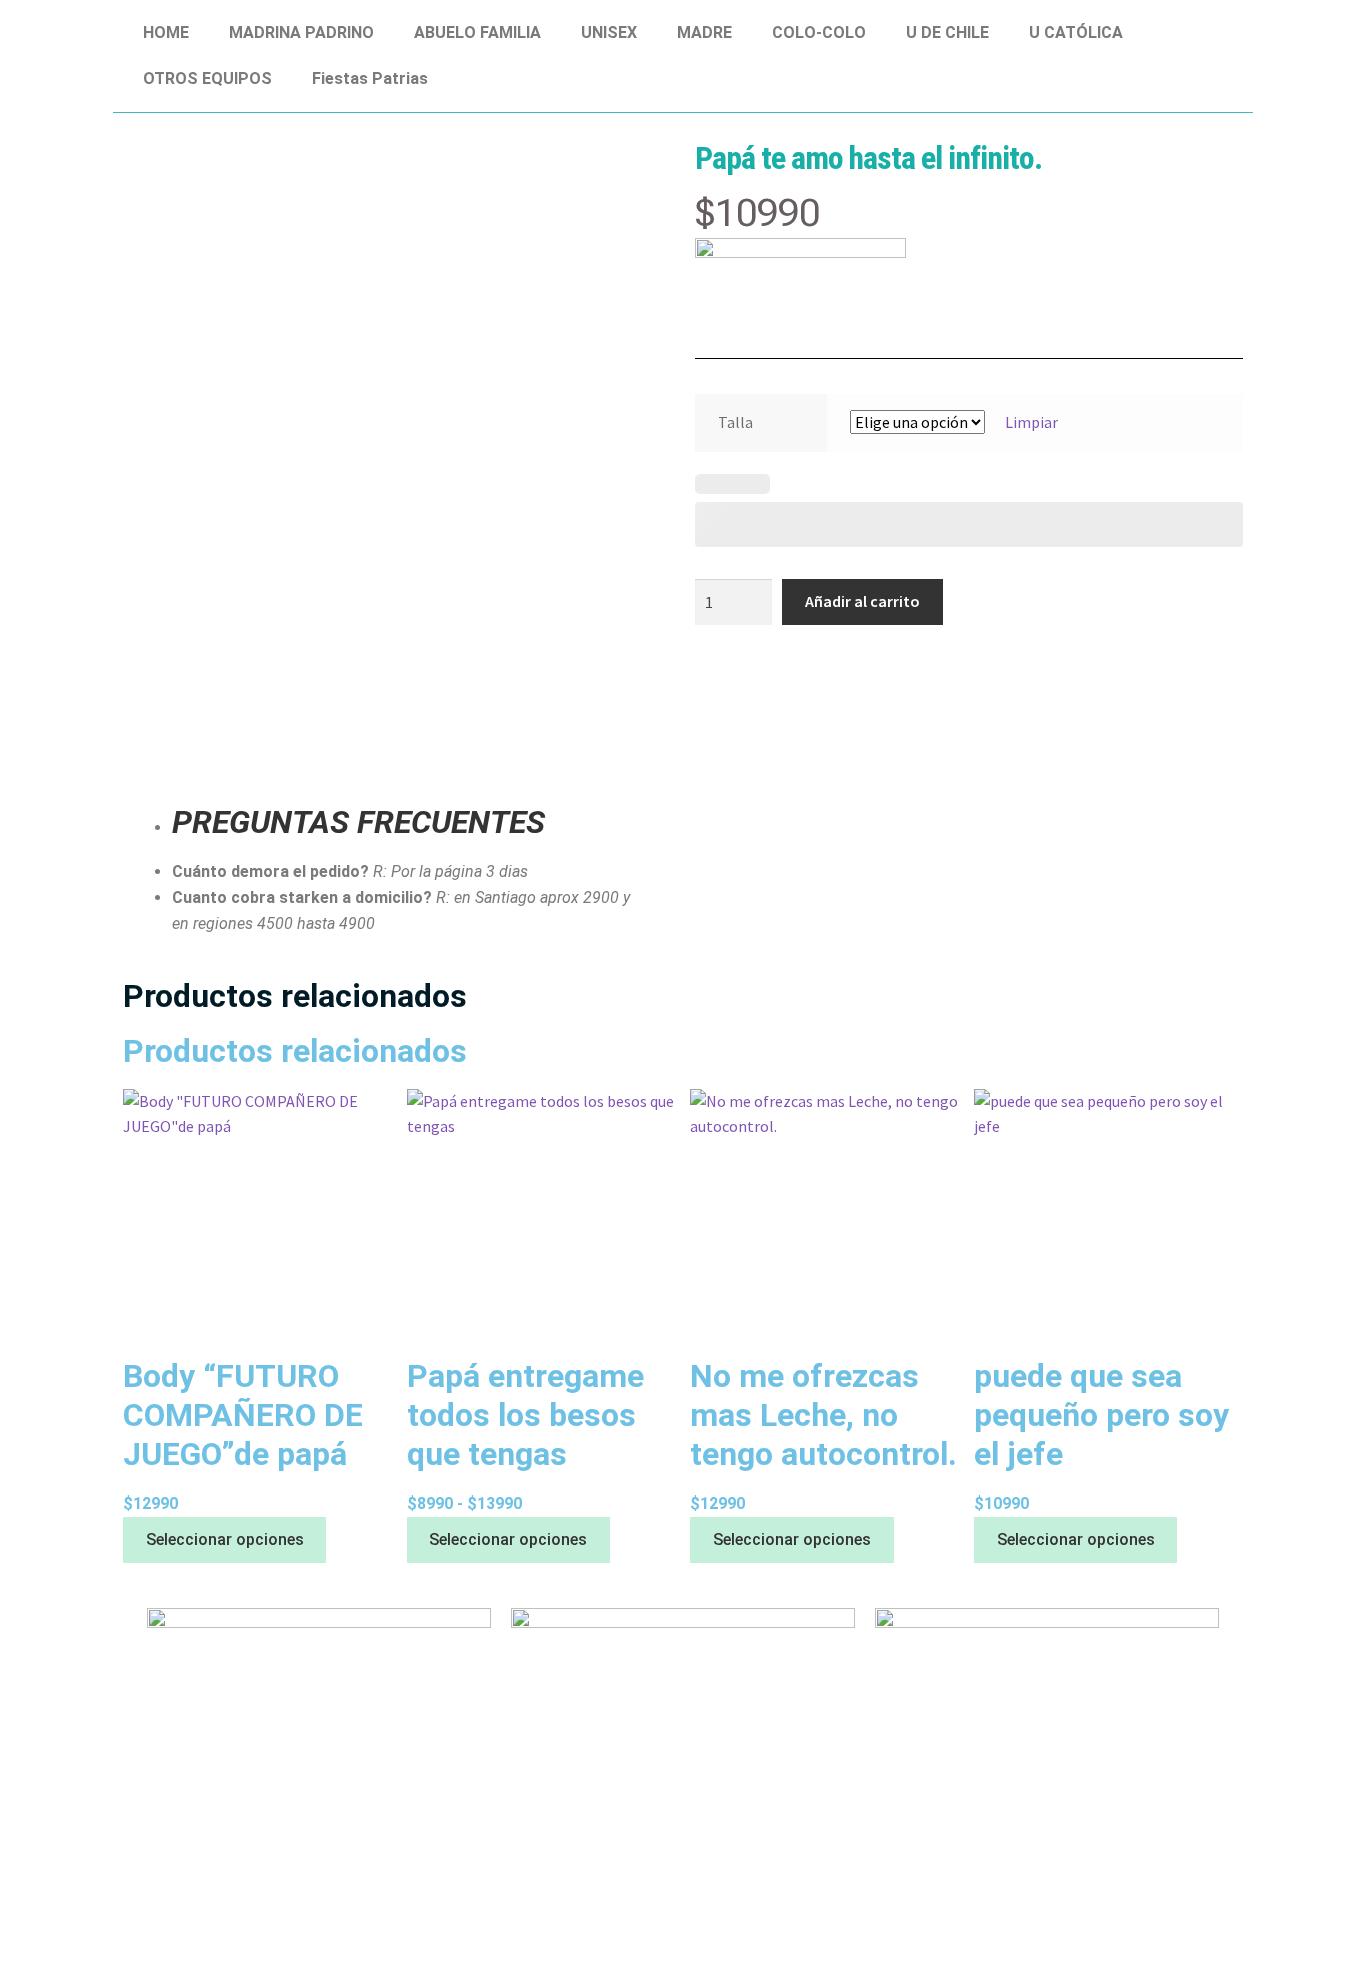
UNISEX (609, 32)
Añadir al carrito (862, 601)
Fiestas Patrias (370, 78)
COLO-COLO (819, 32)
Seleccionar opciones (225, 1539)
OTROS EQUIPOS (207, 78)
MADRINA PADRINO (301, 32)
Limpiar (1031, 422)
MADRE (704, 32)
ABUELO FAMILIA (477, 32)
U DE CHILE (947, 32)
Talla (735, 422)
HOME (166, 32)
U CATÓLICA (1076, 32)
